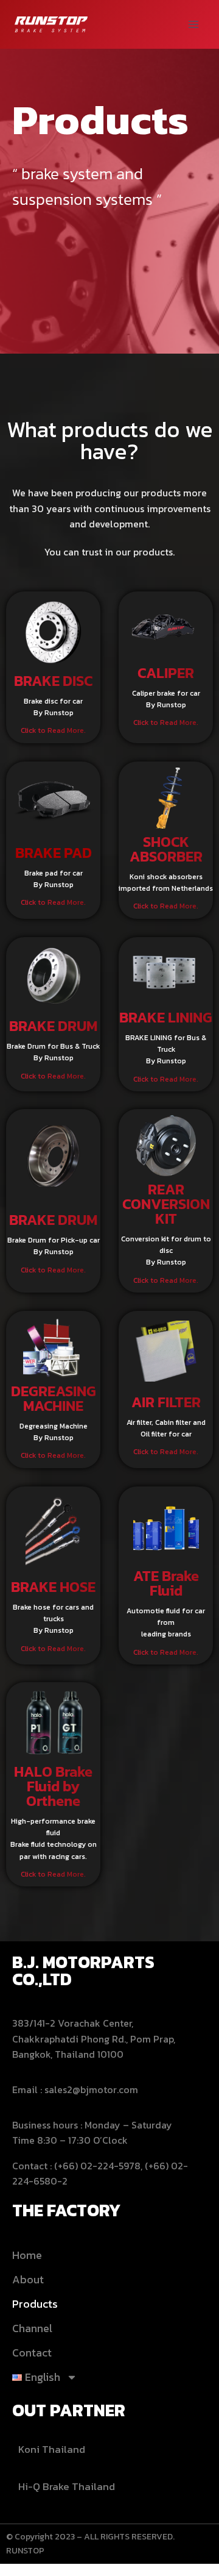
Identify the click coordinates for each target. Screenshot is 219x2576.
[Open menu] (193, 24)
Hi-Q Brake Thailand (67, 2486)
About (28, 2279)
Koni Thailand (52, 2449)
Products (35, 2304)
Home (27, 2255)
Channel (32, 2328)
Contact (32, 2353)
